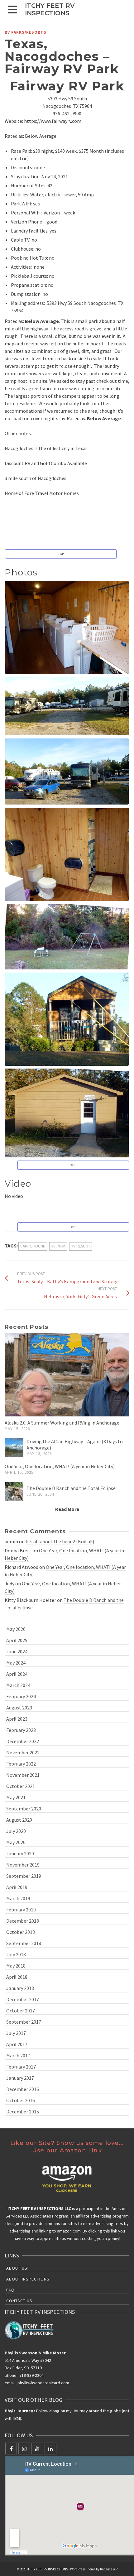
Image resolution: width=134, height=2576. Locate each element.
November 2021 (23, 1775)
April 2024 (17, 1674)
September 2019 (24, 1876)
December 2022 (23, 1741)
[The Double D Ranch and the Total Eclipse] (14, 1491)
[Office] (67, 1019)
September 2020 (24, 1809)
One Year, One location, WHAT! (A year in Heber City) (60, 1466)
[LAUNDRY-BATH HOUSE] (67, 1113)
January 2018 (20, 1988)
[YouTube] (37, 2449)
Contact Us (19, 2301)
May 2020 (16, 1842)
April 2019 (17, 1887)
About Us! (17, 2268)
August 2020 (19, 1820)
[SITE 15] (67, 771)
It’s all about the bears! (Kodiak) (60, 1541)
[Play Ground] (67, 937)
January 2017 (20, 2078)
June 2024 (17, 1651)
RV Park (58, 1246)
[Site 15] (67, 771)
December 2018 (23, 1921)
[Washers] (67, 628)
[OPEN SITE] (67, 706)
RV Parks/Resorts (26, 32)
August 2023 (19, 1708)
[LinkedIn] (50, 2449)
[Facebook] (11, 2449)
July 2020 (16, 1831)
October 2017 (21, 2011)
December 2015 (23, 2112)
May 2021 (16, 1797)
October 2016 (21, 2100)
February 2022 (21, 1764)
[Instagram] (24, 2449)
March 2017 (18, 2055)
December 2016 (23, 2089)
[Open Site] (67, 706)
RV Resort (81, 1246)
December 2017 (23, 1999)
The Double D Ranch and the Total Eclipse (71, 1488)
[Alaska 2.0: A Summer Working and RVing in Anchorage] (67, 1375)
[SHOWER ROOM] (67, 854)
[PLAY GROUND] (67, 937)
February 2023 (21, 1730)
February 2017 (21, 2067)
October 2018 (21, 1932)
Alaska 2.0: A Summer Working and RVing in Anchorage (62, 1423)
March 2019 (18, 1898)
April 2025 (17, 1640)
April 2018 (17, 1977)
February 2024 (21, 1696)
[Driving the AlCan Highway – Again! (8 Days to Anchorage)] (14, 1448)
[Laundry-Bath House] (67, 1113)
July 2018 (16, 1954)
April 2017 (17, 2044)
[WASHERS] (67, 628)
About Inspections (28, 2279)
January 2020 (20, 1853)
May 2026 (16, 1629)
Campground (33, 1246)
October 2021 (21, 1786)
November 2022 (23, 1752)
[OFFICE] (67, 1019)
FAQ (10, 2290)
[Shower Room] (67, 854)
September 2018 (24, 1943)
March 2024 (18, 1685)
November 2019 (23, 1865)
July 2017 (16, 2033)
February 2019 (21, 1910)
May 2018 (16, 1966)
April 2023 (17, 1719)
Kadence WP (109, 2569)
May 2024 (16, 1663)
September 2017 (24, 2022)
